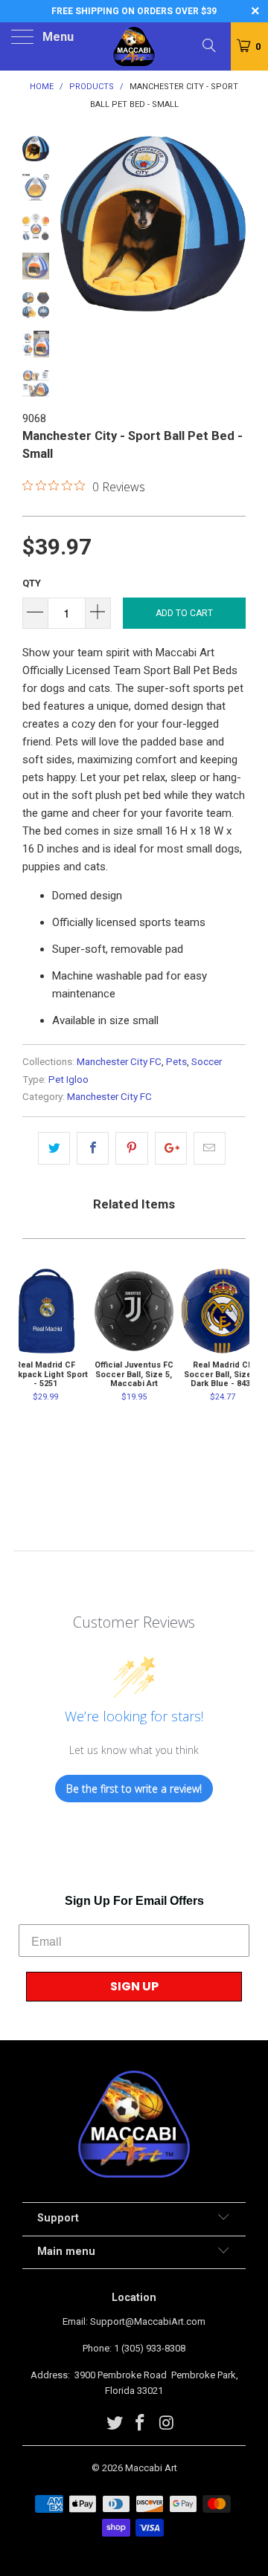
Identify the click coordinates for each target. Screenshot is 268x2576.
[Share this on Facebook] (93, 1148)
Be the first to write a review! (134, 1789)
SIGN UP (134, 1986)
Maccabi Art (151, 2468)
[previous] (74, 229)
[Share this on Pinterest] (131, 1148)
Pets (176, 1061)
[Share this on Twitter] (54, 1148)
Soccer (207, 1061)
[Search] (208, 45)
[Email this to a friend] (210, 1148)
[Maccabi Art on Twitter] (115, 2424)
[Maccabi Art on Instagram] (167, 2424)
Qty (32, 583)
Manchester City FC (119, 1061)
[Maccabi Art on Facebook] (141, 2424)
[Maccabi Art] (134, 46)
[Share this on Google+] (171, 1148)
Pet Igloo (68, 1079)
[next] (232, 229)
